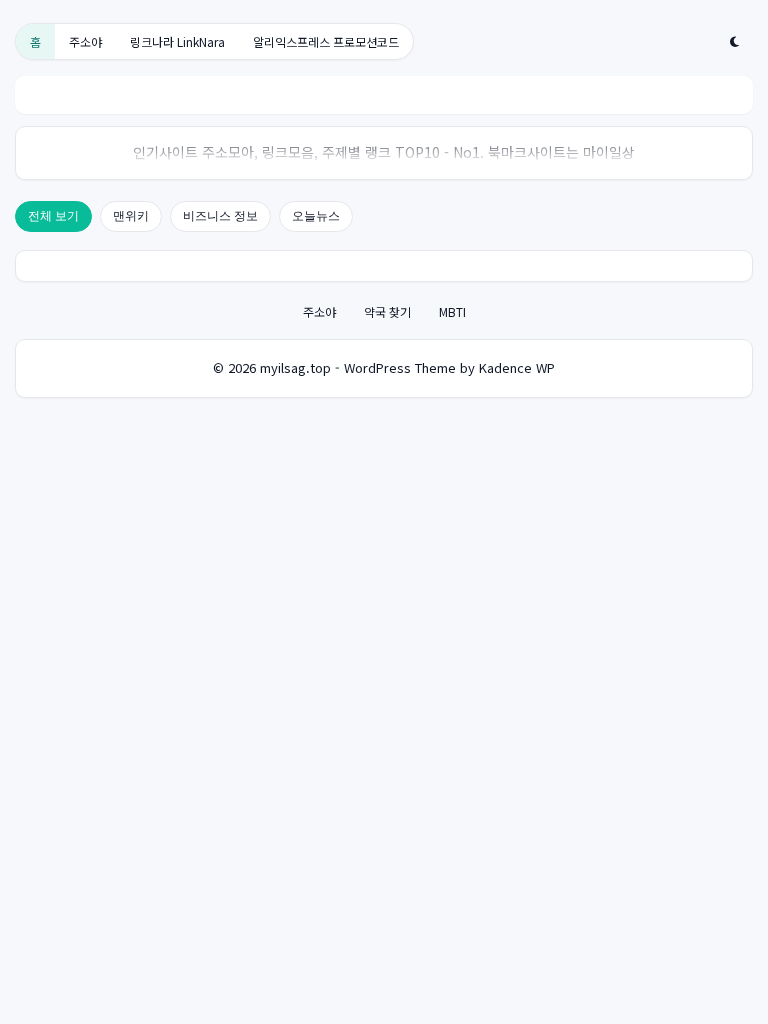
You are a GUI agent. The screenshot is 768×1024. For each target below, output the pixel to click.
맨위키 (131, 216)
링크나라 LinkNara (177, 41)
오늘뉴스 (316, 216)
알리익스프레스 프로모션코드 (326, 41)
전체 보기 (53, 216)
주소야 (85, 41)
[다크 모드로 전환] (734, 42)
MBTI (452, 311)
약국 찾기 (387, 311)
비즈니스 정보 (220, 216)
